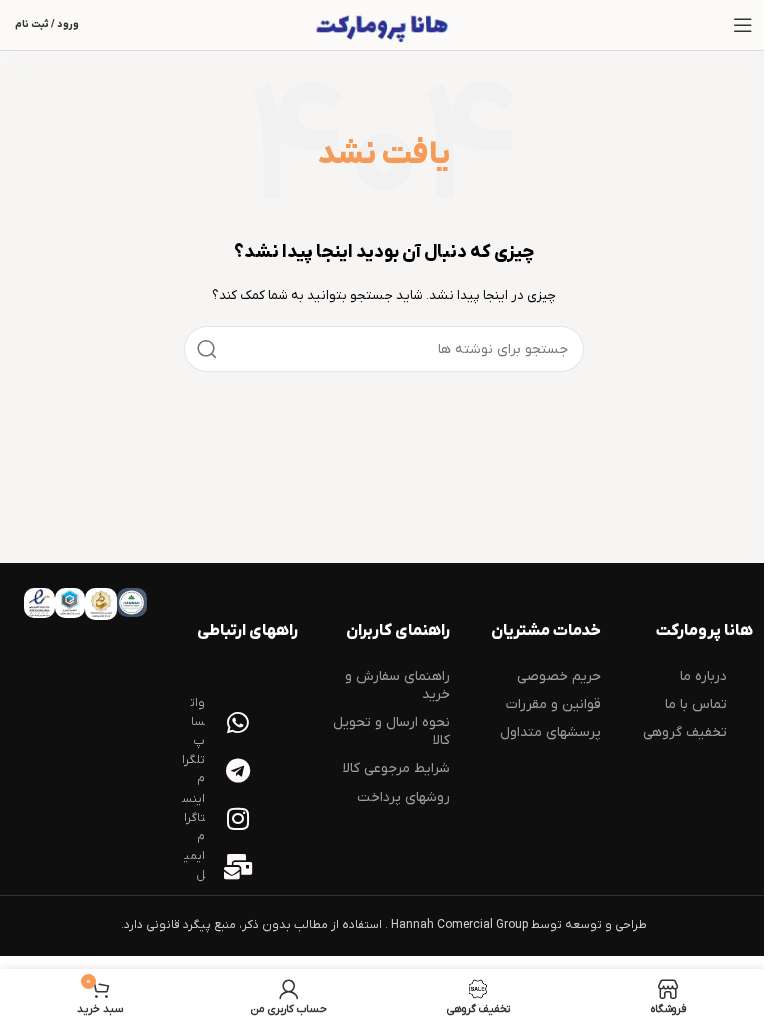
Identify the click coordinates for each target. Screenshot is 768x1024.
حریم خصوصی (559, 676)
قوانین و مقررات (553, 704)
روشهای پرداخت (403, 797)
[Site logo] (384, 25)
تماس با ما (696, 704)
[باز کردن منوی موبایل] (743, 25)
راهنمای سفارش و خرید (397, 685)
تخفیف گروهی (685, 732)
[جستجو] (207, 349)
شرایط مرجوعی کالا (396, 768)
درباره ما (703, 676)
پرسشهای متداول (550, 732)
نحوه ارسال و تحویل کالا (391, 731)
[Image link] (131, 602)
